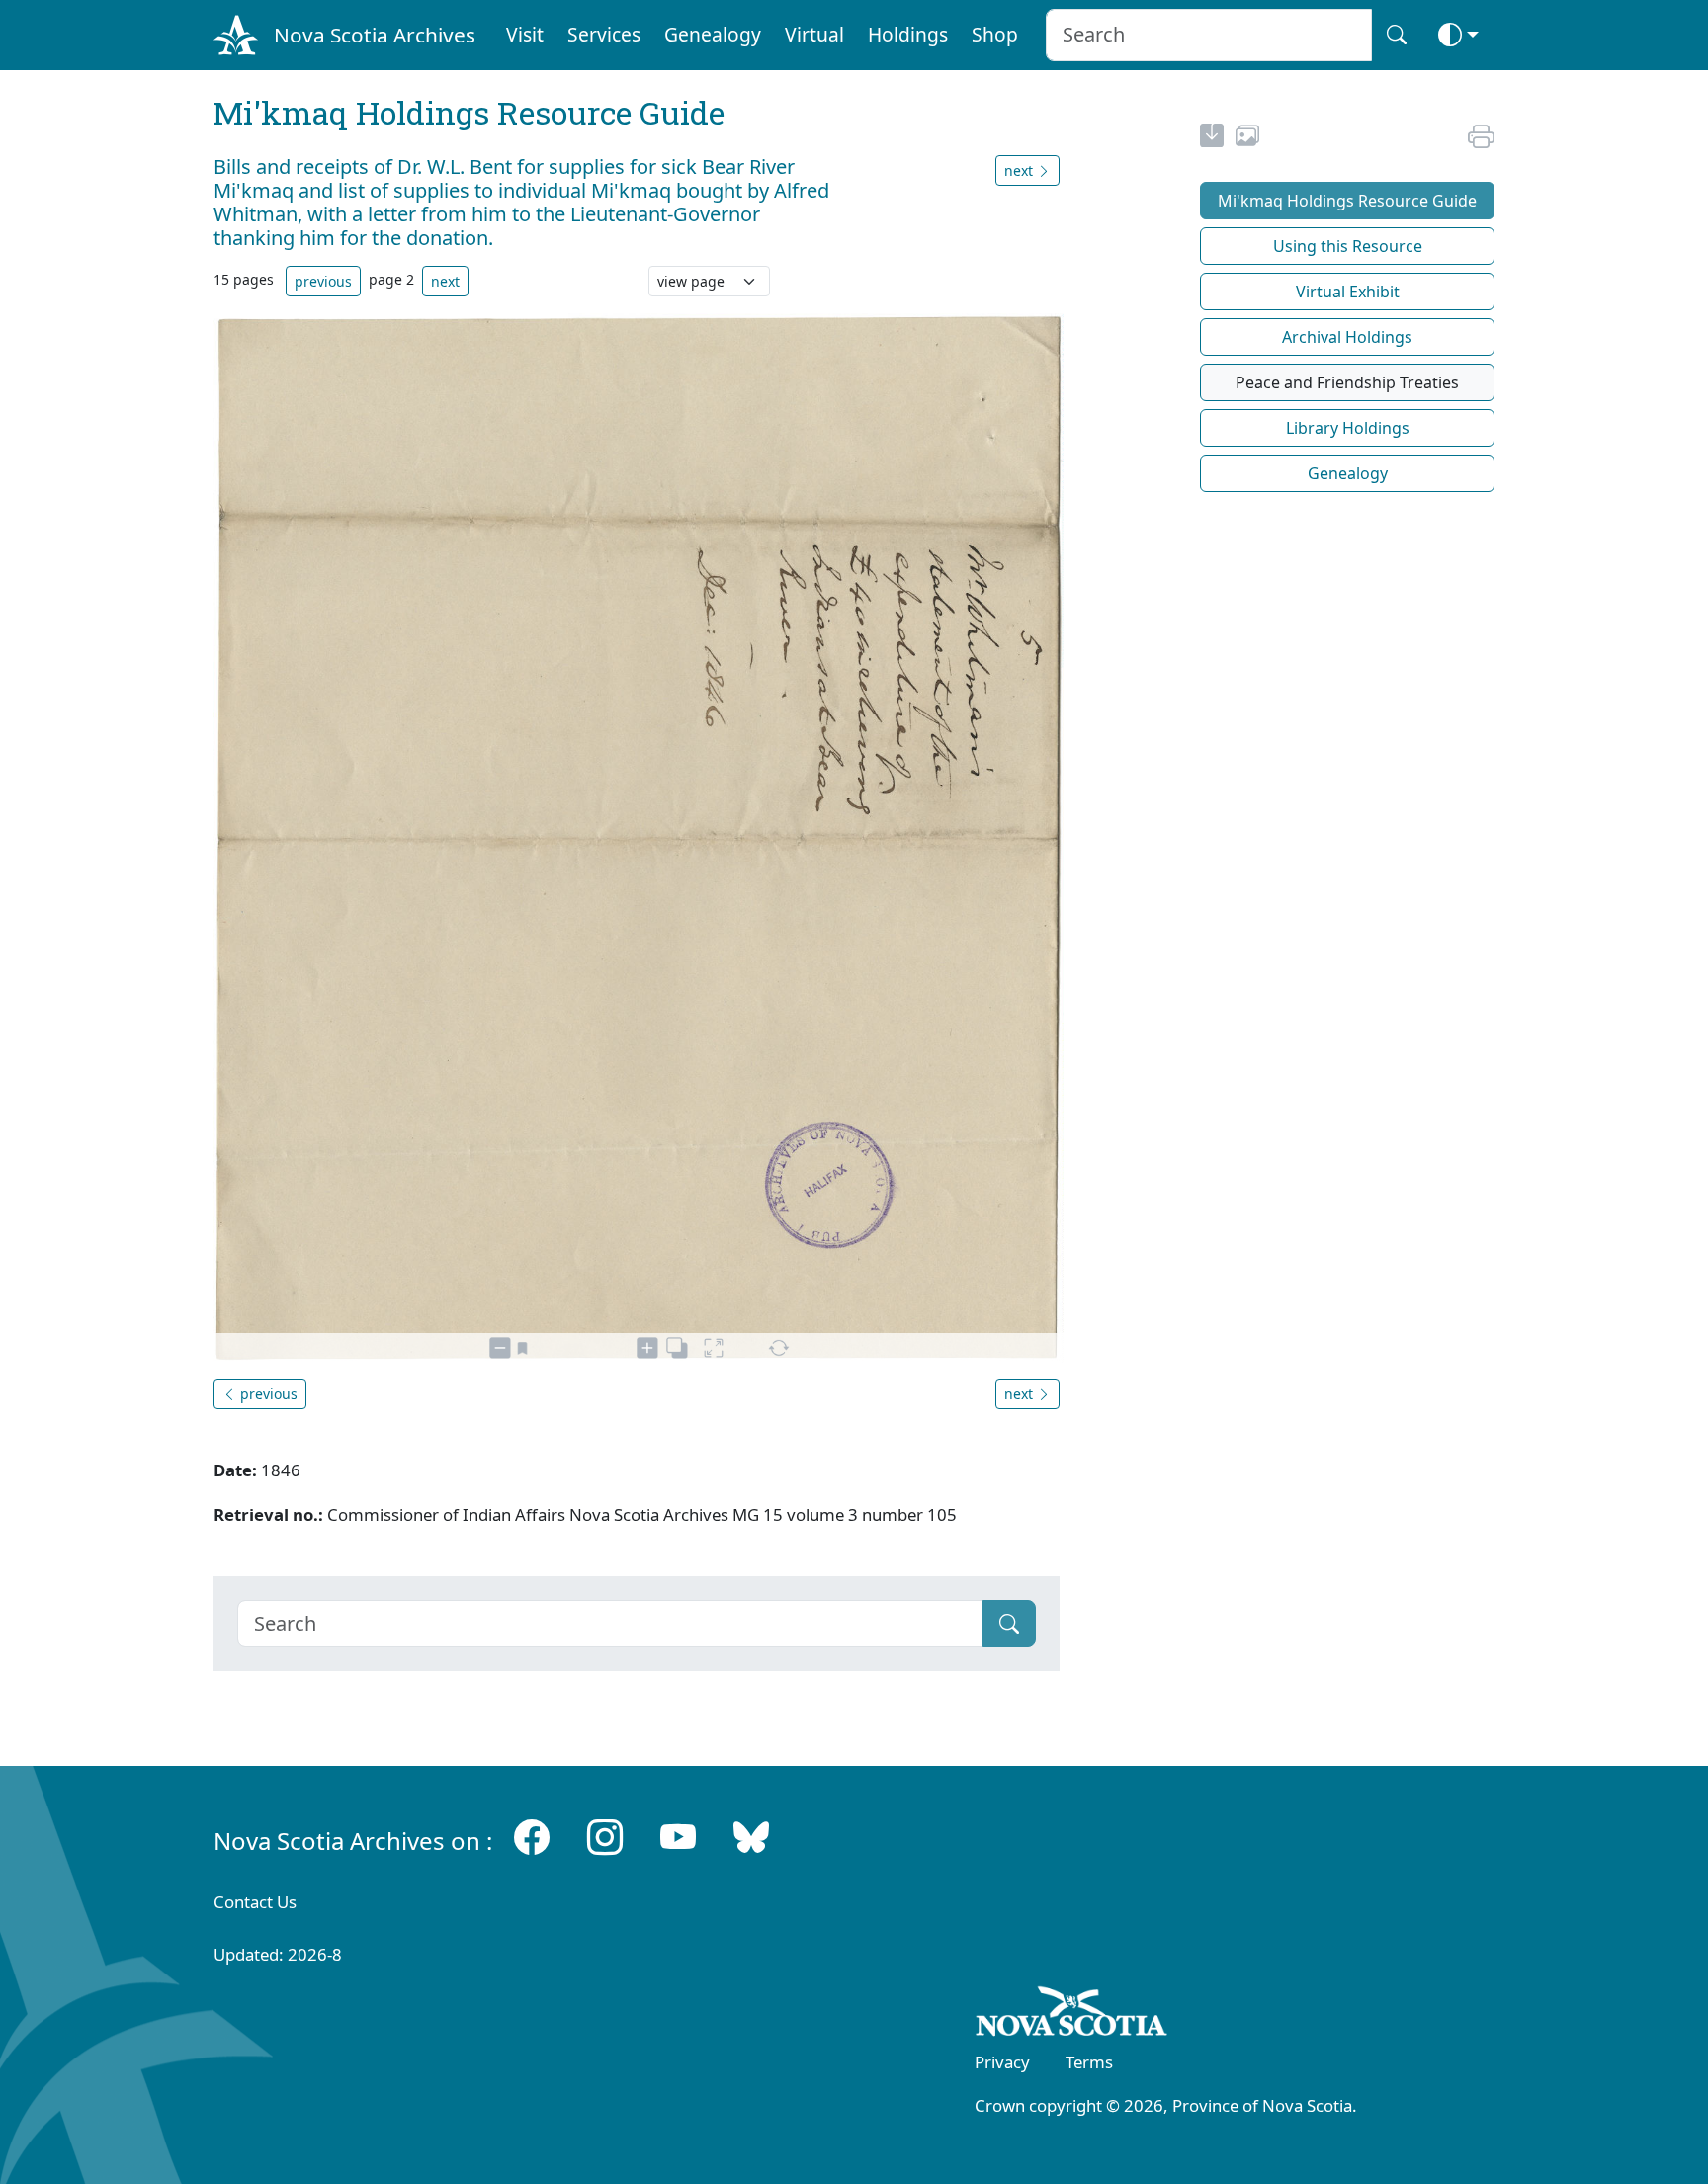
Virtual (814, 34)
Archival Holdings (1347, 337)
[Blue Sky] (751, 1837)
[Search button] (1397, 35)
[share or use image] (1247, 138)
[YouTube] (678, 1837)
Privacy (1002, 2062)
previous (323, 281)
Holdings (908, 34)
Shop (995, 34)
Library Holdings (1348, 428)
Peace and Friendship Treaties (1347, 382)
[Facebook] (532, 1837)
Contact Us (255, 1902)
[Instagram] (605, 1837)
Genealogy (713, 34)
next (445, 281)
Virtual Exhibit (1348, 292)
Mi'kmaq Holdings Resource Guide (1347, 201)
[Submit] (1009, 1624)
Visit (525, 34)
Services (604, 34)
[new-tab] (1212, 138)
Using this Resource (1348, 246)
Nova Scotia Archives (375, 35)
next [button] (1021, 170)
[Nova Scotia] (1072, 2015)
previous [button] (267, 1394)
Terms (1089, 2062)
